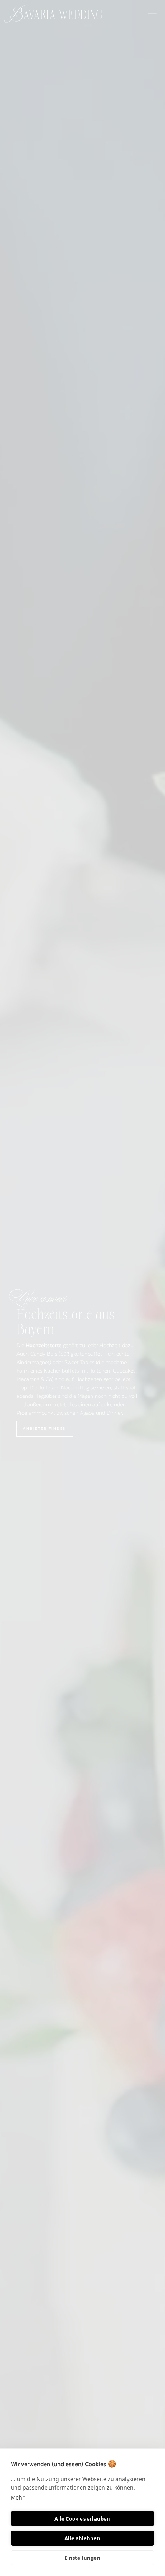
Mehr (18, 2497)
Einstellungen (82, 2558)
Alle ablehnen (82, 2538)
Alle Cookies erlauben (82, 2519)
